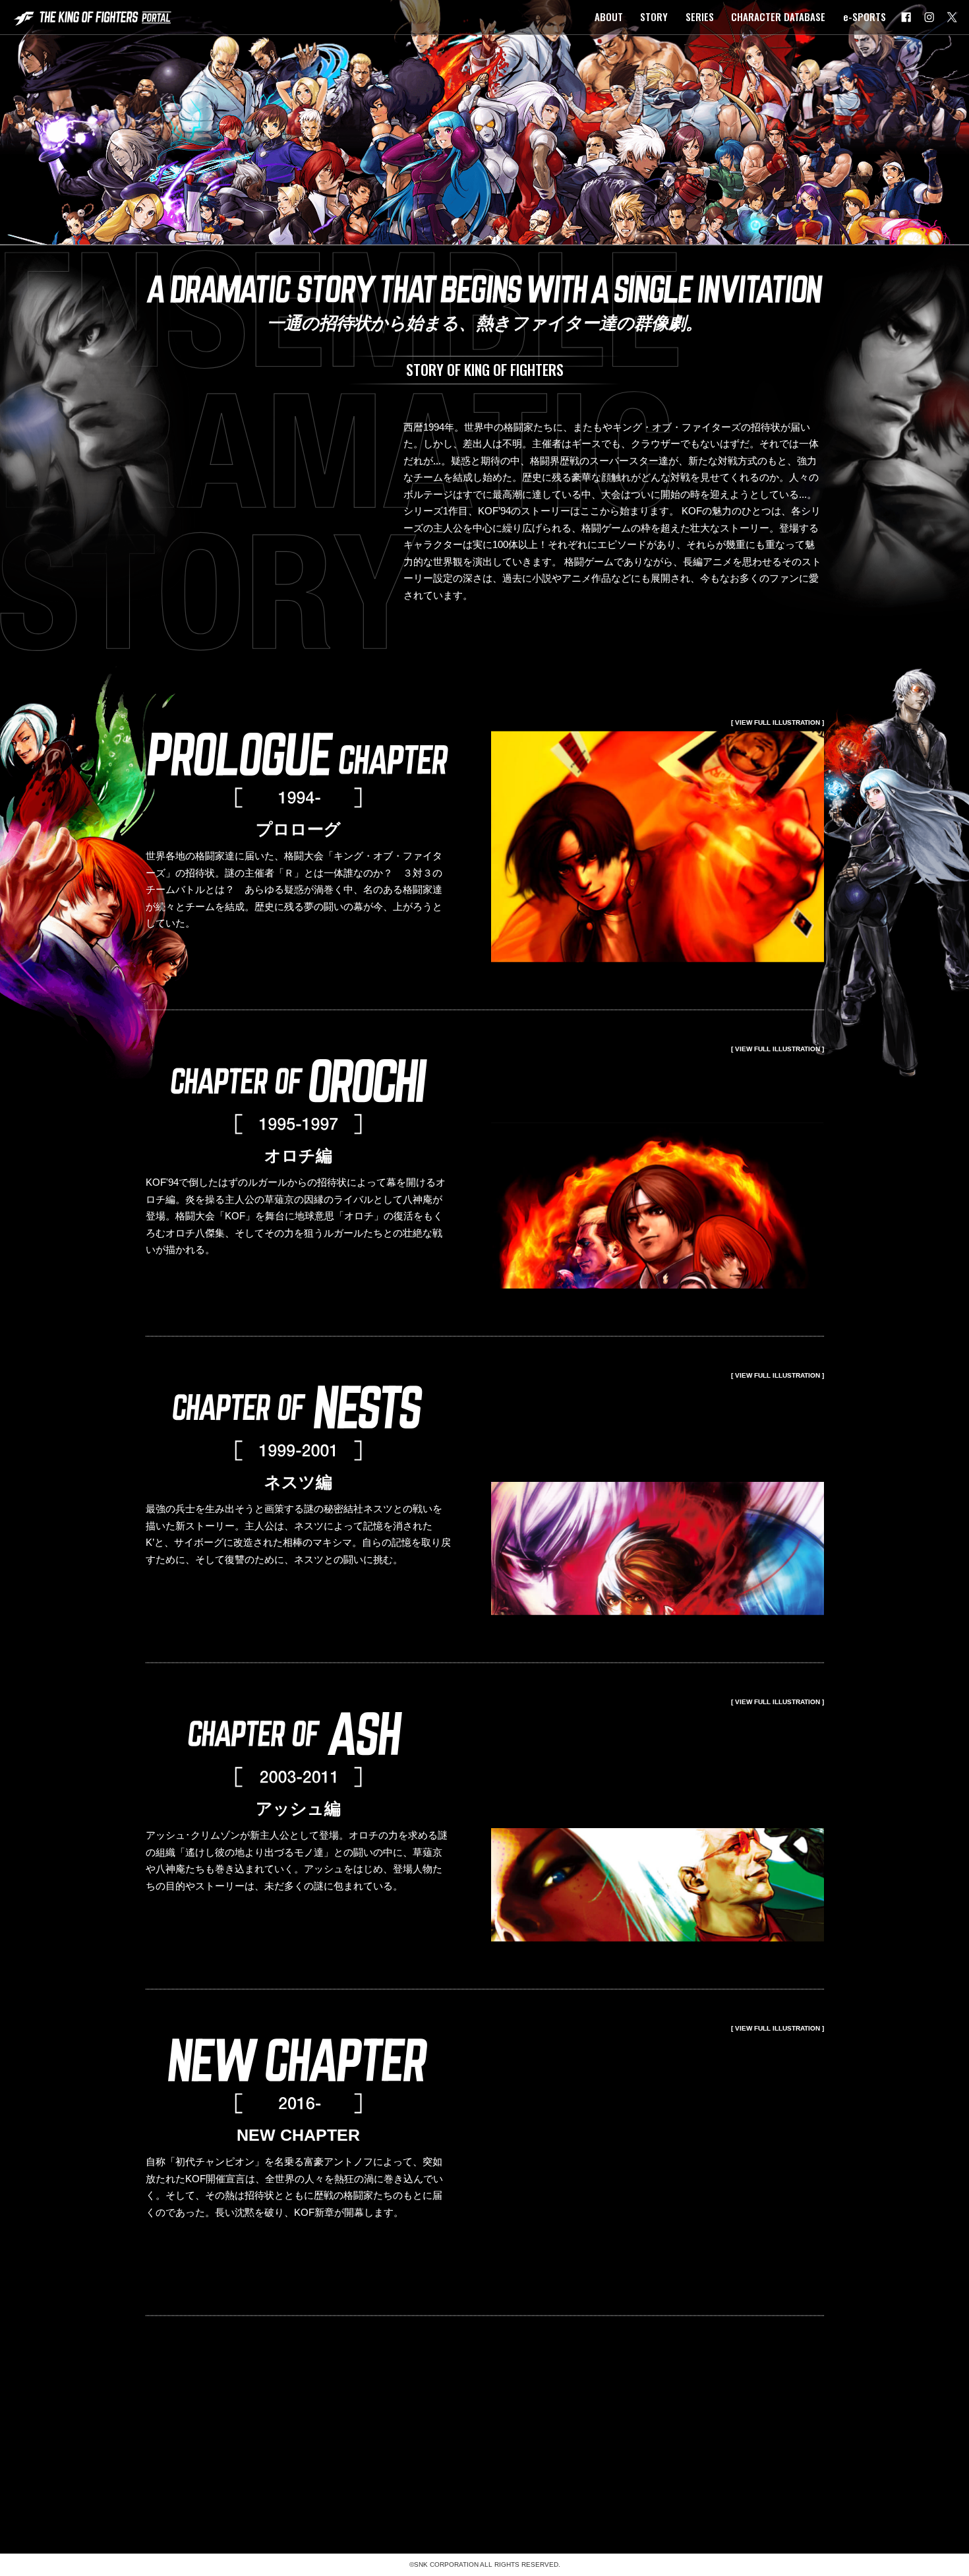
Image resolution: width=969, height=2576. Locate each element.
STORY (654, 16)
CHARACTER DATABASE (778, 16)
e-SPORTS (865, 16)
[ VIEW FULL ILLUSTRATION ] (778, 738)
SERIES (700, 16)
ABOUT (609, 16)
